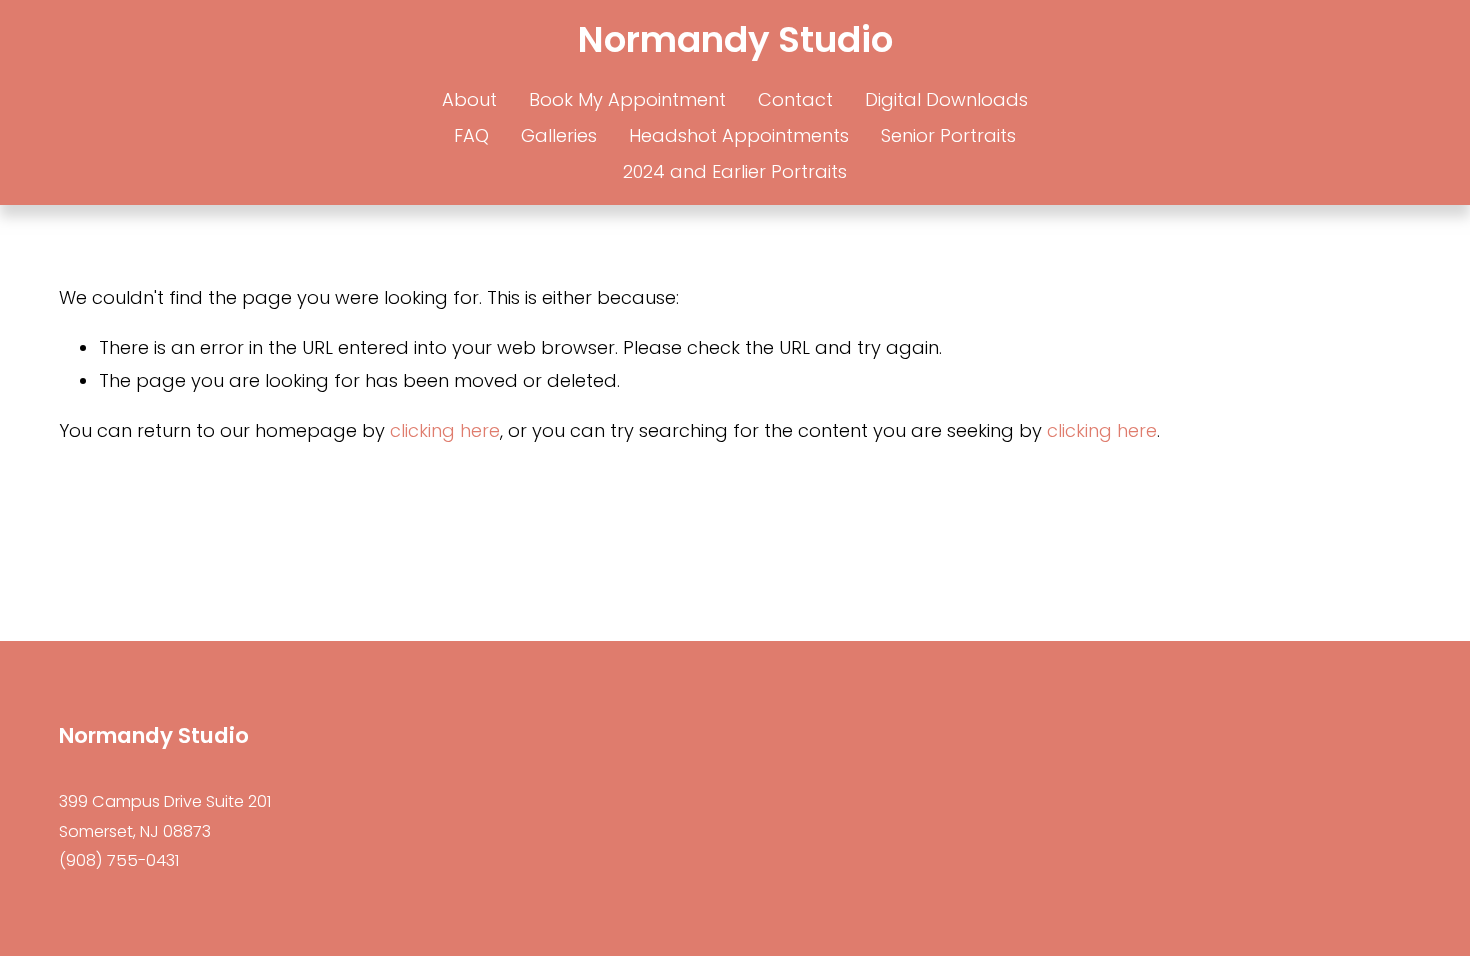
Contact (795, 99)
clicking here (445, 430)
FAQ (471, 135)
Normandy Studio (735, 39)
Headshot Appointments (739, 135)
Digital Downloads (946, 99)
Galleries (559, 135)
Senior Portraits (948, 135)
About (469, 99)
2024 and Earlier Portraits (735, 171)
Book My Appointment (627, 99)
